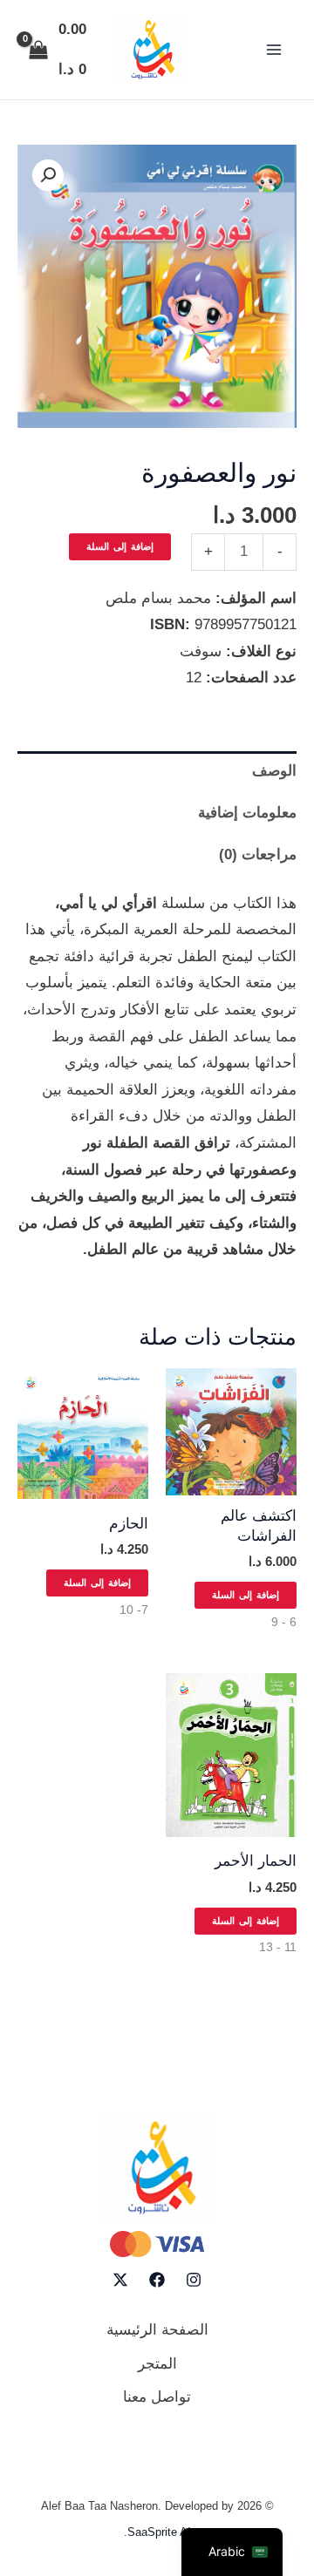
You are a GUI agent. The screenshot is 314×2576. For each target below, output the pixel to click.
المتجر (157, 2364)
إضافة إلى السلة (120, 546)
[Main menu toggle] (274, 50)
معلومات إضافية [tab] (247, 813)
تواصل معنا (157, 2397)
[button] (48, 175)
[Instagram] (194, 2280)
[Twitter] (120, 2280)
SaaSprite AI (159, 2532)
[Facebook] (157, 2280)
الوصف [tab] (274, 771)
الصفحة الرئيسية (157, 2330)
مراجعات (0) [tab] (258, 854)
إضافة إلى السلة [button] (246, 1595)
